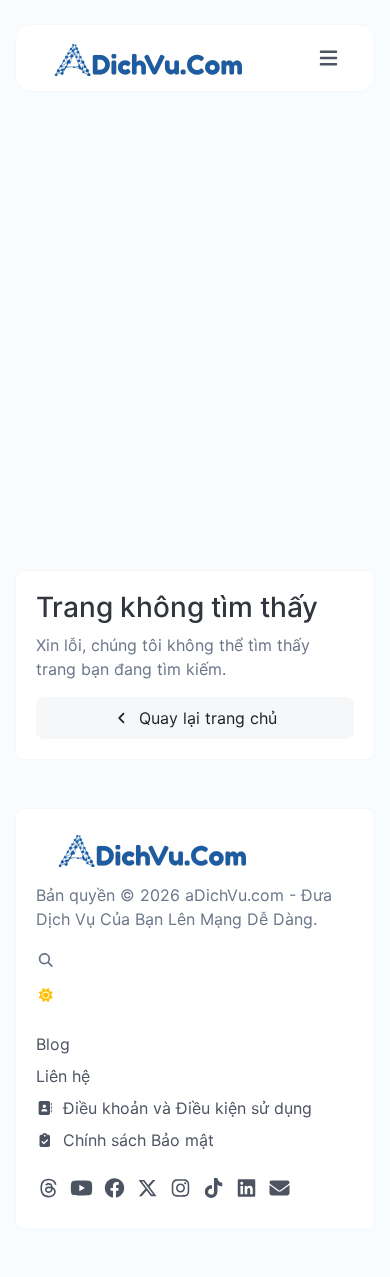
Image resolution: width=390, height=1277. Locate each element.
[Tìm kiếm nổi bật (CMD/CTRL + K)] (46, 960)
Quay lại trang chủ (205, 718)
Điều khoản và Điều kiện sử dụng (185, 1108)
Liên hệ (63, 1076)
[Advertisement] (195, 351)
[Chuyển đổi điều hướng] (328, 58)
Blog (53, 1044)
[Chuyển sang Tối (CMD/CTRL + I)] (46, 995)
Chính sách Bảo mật (136, 1140)
